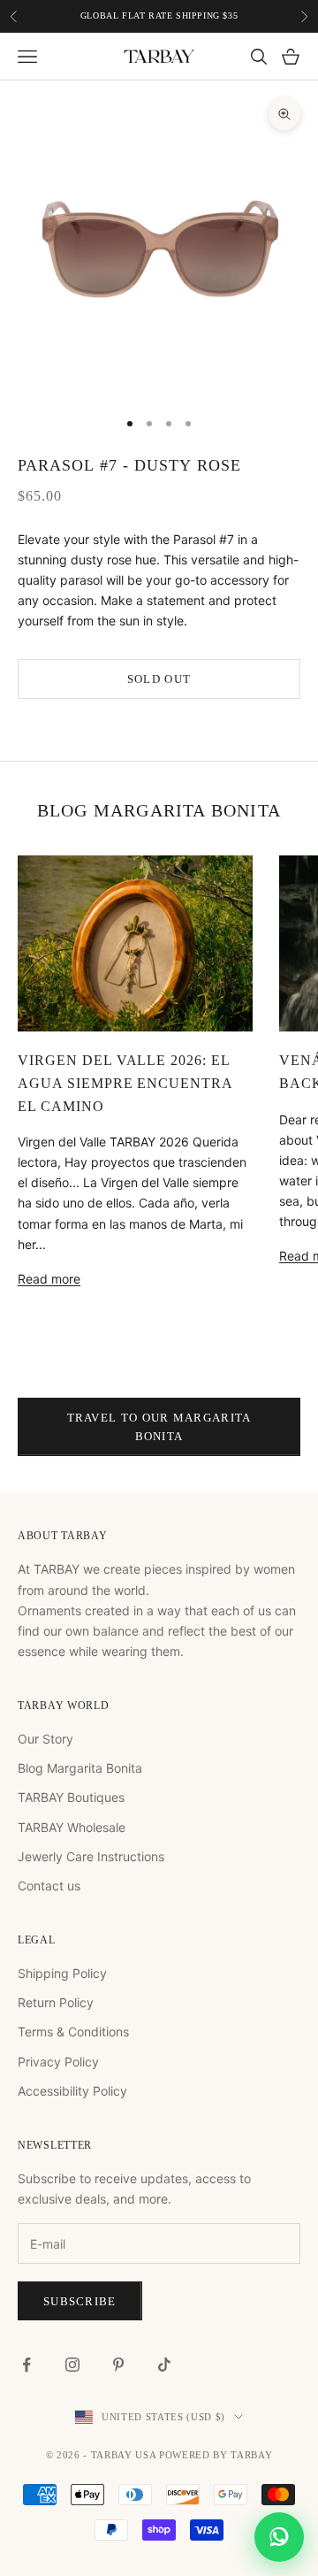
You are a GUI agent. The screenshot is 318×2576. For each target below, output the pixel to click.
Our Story (45, 1739)
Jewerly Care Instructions (91, 1856)
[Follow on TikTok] (164, 2365)
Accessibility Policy (72, 2091)
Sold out (159, 679)
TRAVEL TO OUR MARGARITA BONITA (159, 1427)
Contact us (49, 1886)
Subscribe (80, 2301)
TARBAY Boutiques (71, 1797)
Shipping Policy (62, 1973)
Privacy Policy (58, 2062)
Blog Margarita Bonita (80, 1768)
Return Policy (56, 2002)
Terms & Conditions (73, 2032)
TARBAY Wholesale (72, 1827)
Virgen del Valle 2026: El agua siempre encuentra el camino (125, 1083)
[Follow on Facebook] (26, 2365)
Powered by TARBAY (216, 2455)
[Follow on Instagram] (72, 2365)
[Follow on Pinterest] (118, 2365)
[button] (279, 2537)
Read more (49, 1279)
